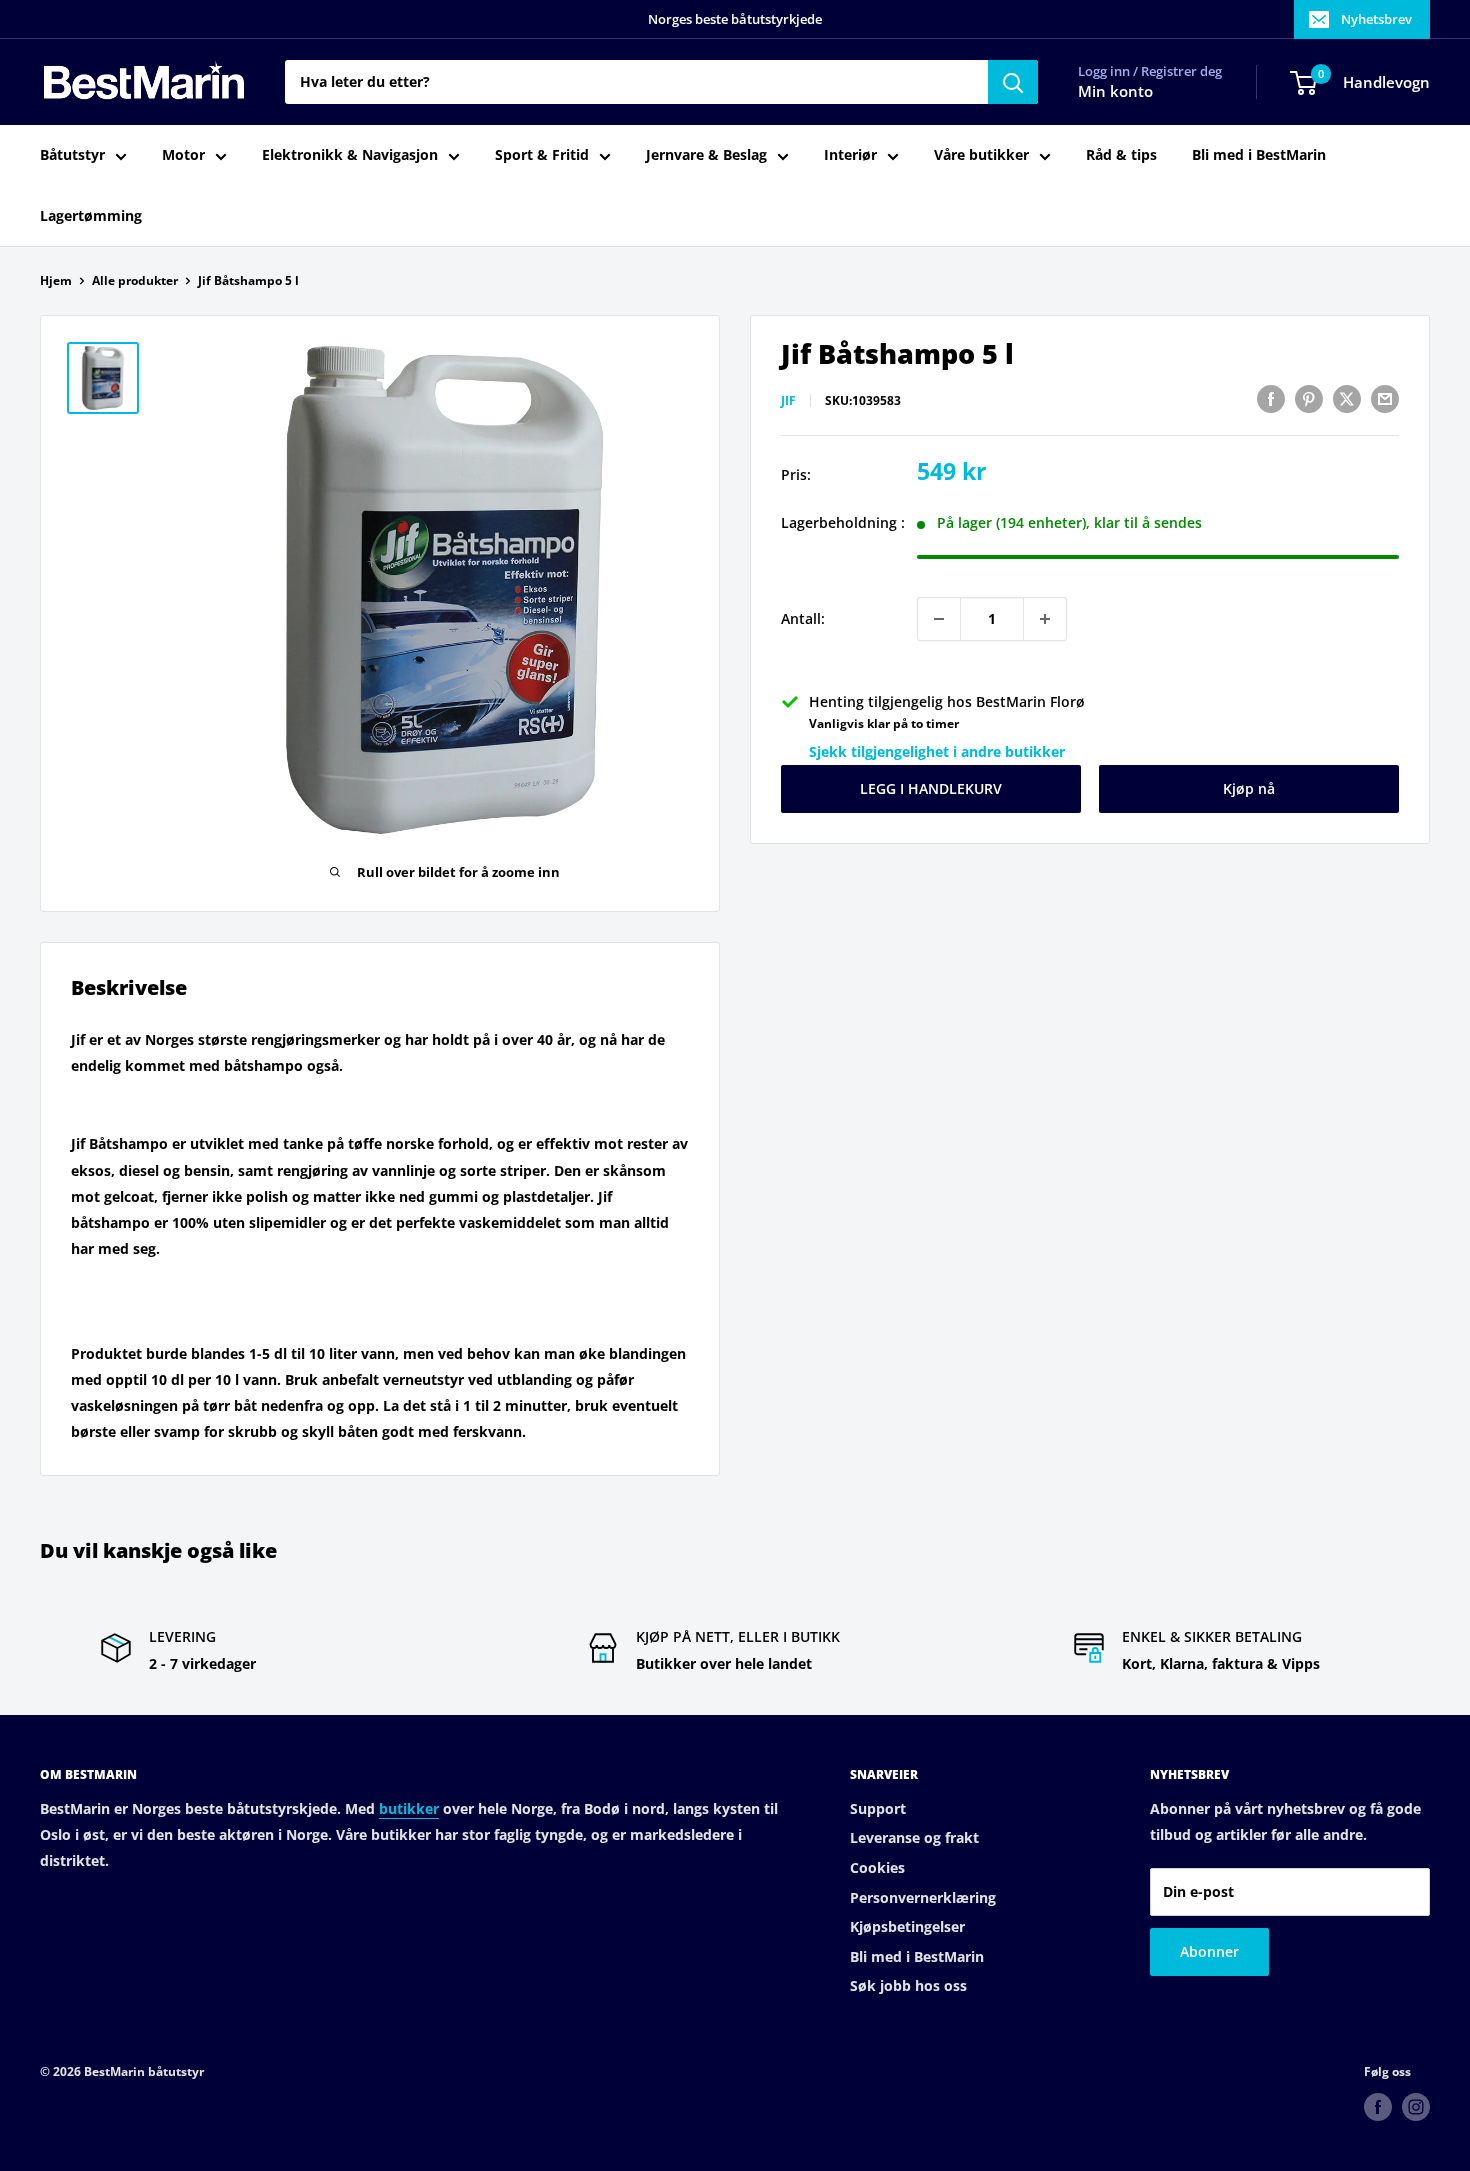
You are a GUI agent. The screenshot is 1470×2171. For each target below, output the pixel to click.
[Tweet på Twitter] (1347, 399)
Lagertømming (91, 215)
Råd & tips (1121, 155)
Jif (788, 401)
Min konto (1115, 92)
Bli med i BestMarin (1259, 155)
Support (878, 1808)
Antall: (803, 618)
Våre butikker (981, 155)
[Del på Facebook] (1271, 399)
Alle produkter (135, 280)
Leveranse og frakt (914, 1837)
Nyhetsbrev (1376, 19)
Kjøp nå (1249, 789)
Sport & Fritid (542, 155)
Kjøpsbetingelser (907, 1926)
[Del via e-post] (1385, 399)
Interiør (850, 155)
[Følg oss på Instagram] (1416, 2107)
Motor (183, 155)
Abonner (1209, 1951)
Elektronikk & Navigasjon (350, 155)
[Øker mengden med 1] (1045, 619)
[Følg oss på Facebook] (1378, 2107)
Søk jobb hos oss (908, 1985)
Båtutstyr (72, 155)
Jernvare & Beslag (706, 155)
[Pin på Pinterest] (1309, 399)
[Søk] (1013, 82)
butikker (409, 1808)
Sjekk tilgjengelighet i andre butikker (937, 752)
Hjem (56, 280)
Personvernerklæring (923, 1897)
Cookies (877, 1867)
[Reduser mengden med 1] (939, 619)
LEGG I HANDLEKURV (931, 789)
